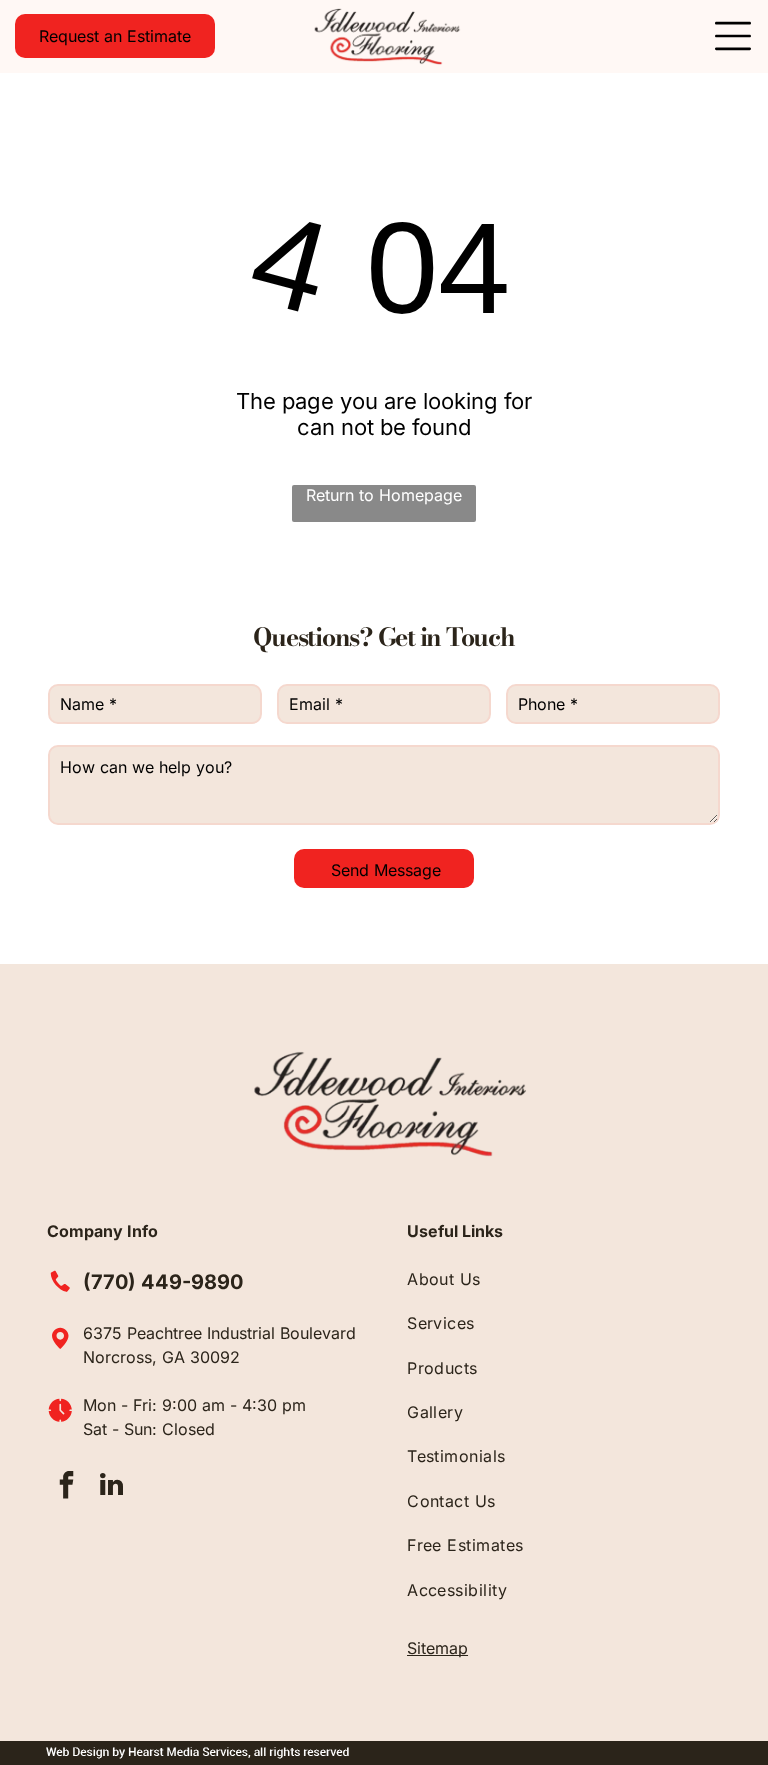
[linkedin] (112, 1487)
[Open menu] (733, 36)
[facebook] (67, 1487)
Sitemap (437, 1648)
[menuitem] (564, 1279)
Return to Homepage (384, 495)
